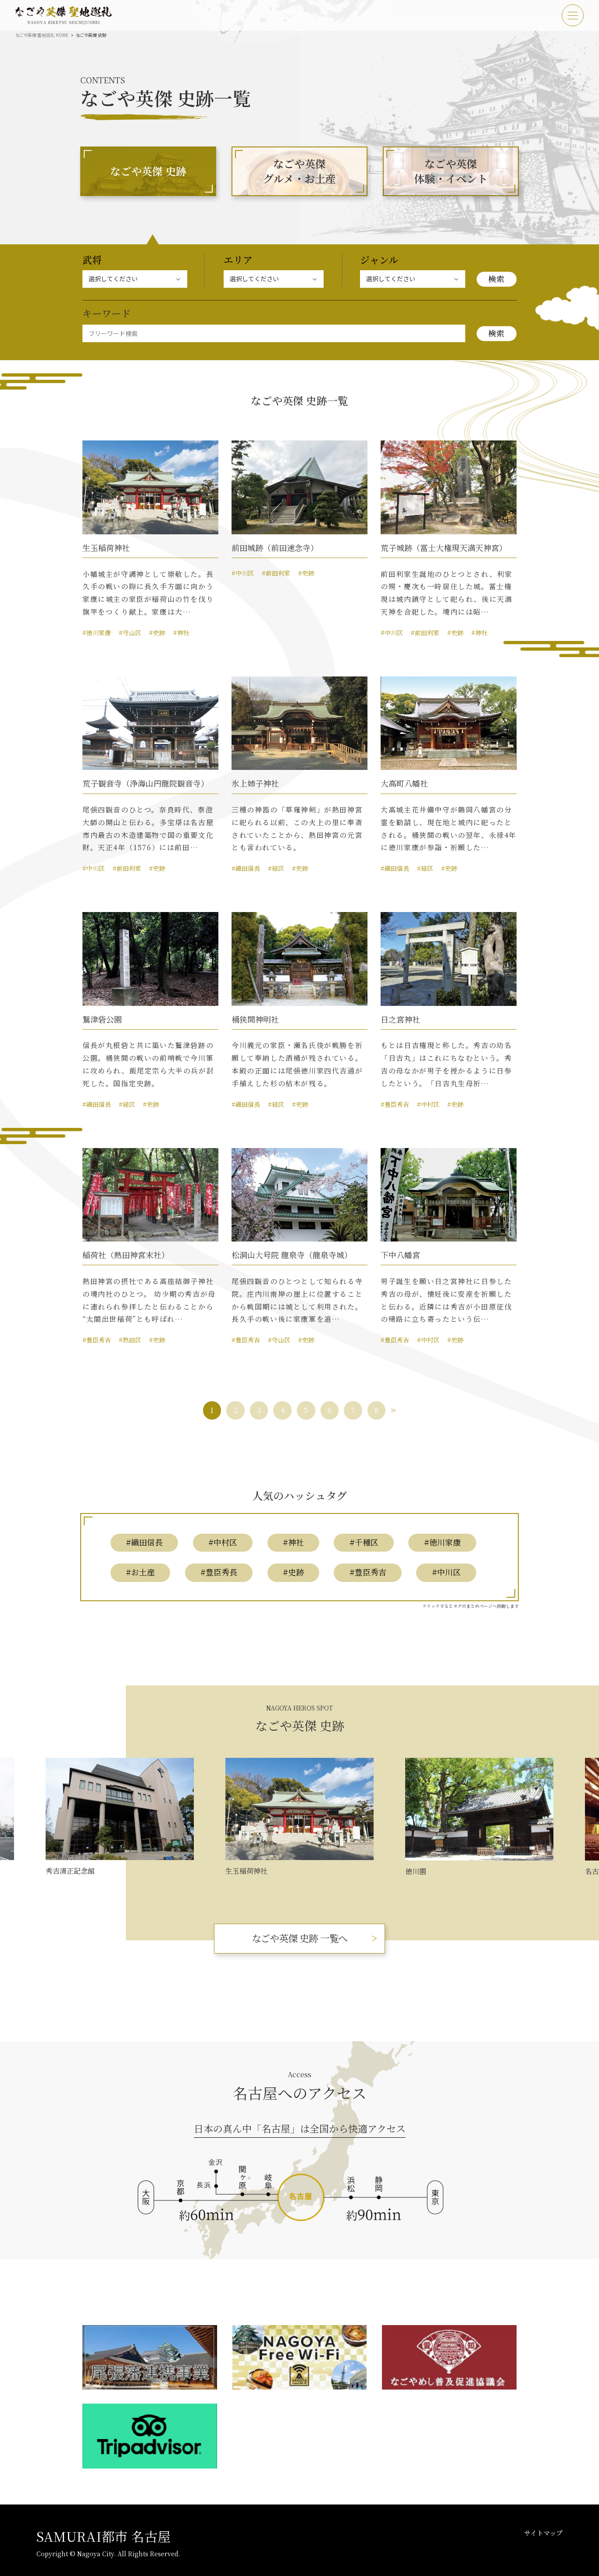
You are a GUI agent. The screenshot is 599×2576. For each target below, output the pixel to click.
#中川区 (243, 573)
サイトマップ (543, 2533)
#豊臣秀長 (219, 1572)
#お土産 (140, 1572)
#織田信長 (246, 868)
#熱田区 (130, 1340)
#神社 (181, 633)
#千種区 (364, 1542)
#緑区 (276, 868)
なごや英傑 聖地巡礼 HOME (42, 35)
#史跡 (157, 633)
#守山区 (130, 633)
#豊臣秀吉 (395, 1104)
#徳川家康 (97, 633)
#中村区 (428, 1104)
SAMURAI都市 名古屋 (103, 2536)
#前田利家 (276, 573)
